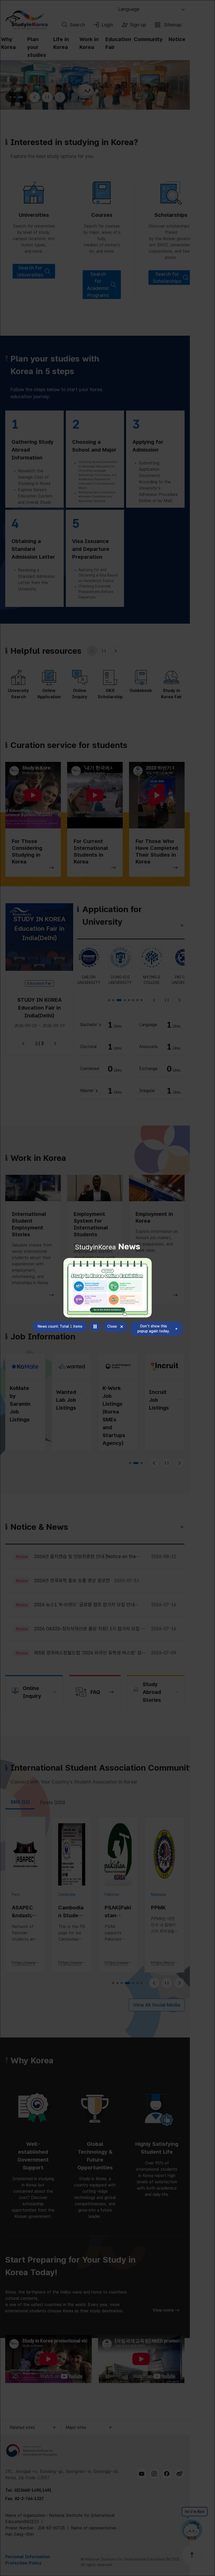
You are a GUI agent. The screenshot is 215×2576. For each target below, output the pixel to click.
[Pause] (95, 1327)
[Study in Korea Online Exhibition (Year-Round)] (108, 1288)
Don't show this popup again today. (154, 1329)
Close (112, 1326)
